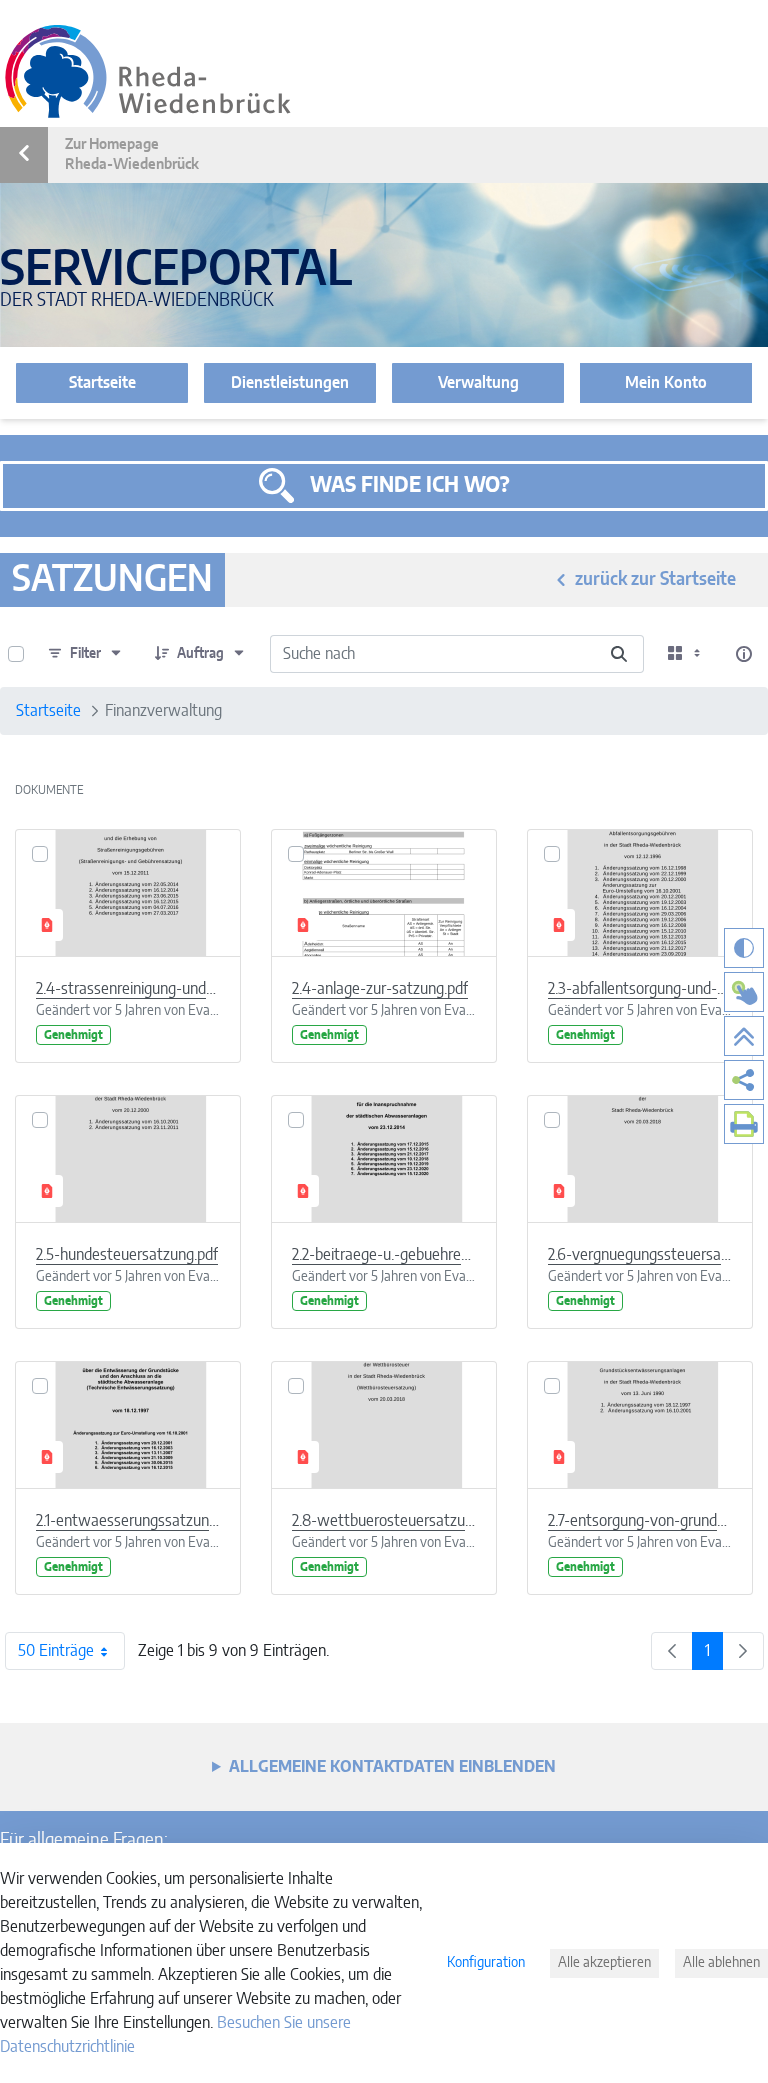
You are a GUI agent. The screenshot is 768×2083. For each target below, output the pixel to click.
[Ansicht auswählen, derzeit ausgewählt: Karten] (686, 654)
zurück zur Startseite (655, 580)
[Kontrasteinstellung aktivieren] (744, 948)
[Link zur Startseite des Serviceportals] (148, 71)
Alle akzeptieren (604, 1963)
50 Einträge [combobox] (56, 1651)
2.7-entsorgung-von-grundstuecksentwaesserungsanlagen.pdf (640, 1521)
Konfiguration (486, 1963)
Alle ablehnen (721, 1963)
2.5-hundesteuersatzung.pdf (127, 1255)
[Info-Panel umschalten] (744, 654)
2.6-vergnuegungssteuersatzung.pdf (640, 1255)
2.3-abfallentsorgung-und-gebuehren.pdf (640, 989)
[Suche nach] (619, 654)
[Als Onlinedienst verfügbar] (744, 992)
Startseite (102, 383)
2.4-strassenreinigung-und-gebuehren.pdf (128, 989)
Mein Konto (666, 383)
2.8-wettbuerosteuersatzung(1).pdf (384, 1521)
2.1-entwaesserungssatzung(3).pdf (128, 1521)
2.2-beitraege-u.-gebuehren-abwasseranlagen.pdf (384, 1255)
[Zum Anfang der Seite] (744, 1036)
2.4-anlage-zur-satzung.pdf (380, 989)
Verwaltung (478, 383)
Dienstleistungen (290, 383)
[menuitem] (744, 1080)
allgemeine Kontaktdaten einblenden (392, 1767)
